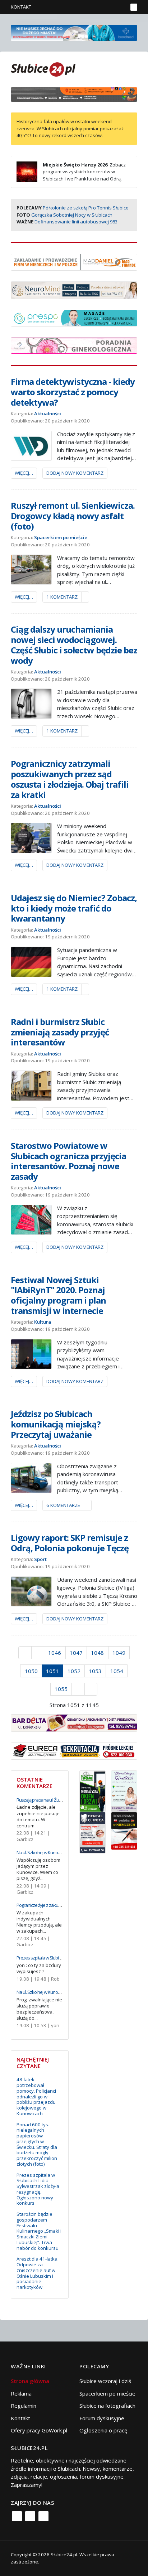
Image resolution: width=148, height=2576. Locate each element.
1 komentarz (62, 597)
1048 (97, 1653)
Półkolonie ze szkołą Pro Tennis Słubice (86, 208)
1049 (119, 1653)
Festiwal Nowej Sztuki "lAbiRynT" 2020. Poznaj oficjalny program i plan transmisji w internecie (58, 1295)
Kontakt (21, 7)
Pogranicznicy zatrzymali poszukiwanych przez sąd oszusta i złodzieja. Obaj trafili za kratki (70, 779)
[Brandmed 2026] (74, 32)
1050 (31, 1671)
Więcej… (24, 473)
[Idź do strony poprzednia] (38, 1653)
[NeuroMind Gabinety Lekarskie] (74, 289)
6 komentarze (63, 1505)
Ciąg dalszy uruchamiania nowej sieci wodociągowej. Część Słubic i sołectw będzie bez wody (74, 645)
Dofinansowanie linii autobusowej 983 (76, 222)
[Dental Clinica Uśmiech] (92, 1832)
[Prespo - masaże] (74, 317)
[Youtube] (43, 2516)
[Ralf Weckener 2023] (124, 1830)
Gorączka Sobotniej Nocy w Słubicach (72, 215)
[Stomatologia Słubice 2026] (74, 94)
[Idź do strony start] (25, 1653)
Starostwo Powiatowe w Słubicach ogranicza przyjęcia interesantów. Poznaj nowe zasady (68, 1161)
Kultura (43, 1322)
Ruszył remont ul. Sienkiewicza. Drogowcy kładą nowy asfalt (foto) (73, 516)
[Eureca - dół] (74, 1750)
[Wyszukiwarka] (121, 7)
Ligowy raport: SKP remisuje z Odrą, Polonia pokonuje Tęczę (70, 1543)
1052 (74, 1671)
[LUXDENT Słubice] (124, 1790)
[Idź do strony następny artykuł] (78, 1689)
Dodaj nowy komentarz (75, 473)
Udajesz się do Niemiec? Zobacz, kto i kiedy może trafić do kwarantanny (74, 908)
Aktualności (48, 414)
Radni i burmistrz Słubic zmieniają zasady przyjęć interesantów (60, 1032)
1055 (61, 1689)
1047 (76, 1653)
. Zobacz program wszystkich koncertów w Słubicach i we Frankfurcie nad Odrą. (84, 172)
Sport (40, 1559)
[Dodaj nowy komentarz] (85, 597)
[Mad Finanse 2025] (74, 261)
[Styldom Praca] (92, 1790)
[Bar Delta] (74, 1722)
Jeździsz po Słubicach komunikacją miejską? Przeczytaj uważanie (56, 1424)
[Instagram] (30, 2516)
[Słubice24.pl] (43, 69)
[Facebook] (17, 2516)
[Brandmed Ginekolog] (74, 345)
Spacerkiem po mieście (61, 537)
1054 (117, 1671)
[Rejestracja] (110, 7)
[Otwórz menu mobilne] (134, 7)
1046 (55, 1653)
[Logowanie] (100, 7)
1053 (95, 1671)
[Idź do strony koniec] (91, 1689)
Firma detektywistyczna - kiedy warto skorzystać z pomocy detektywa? (73, 392)
